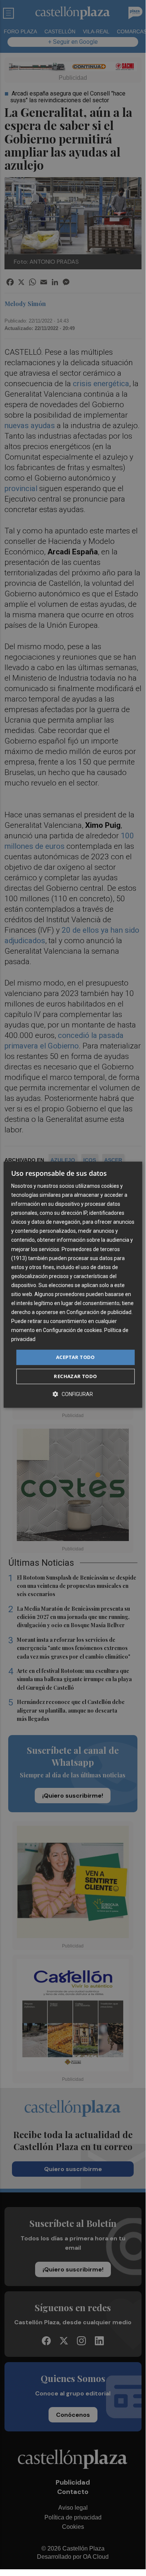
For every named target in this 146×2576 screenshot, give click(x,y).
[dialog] (73, 1285)
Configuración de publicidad (99, 1312)
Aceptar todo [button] (75, 1357)
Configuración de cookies (72, 1331)
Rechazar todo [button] (75, 1376)
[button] (73, 1394)
